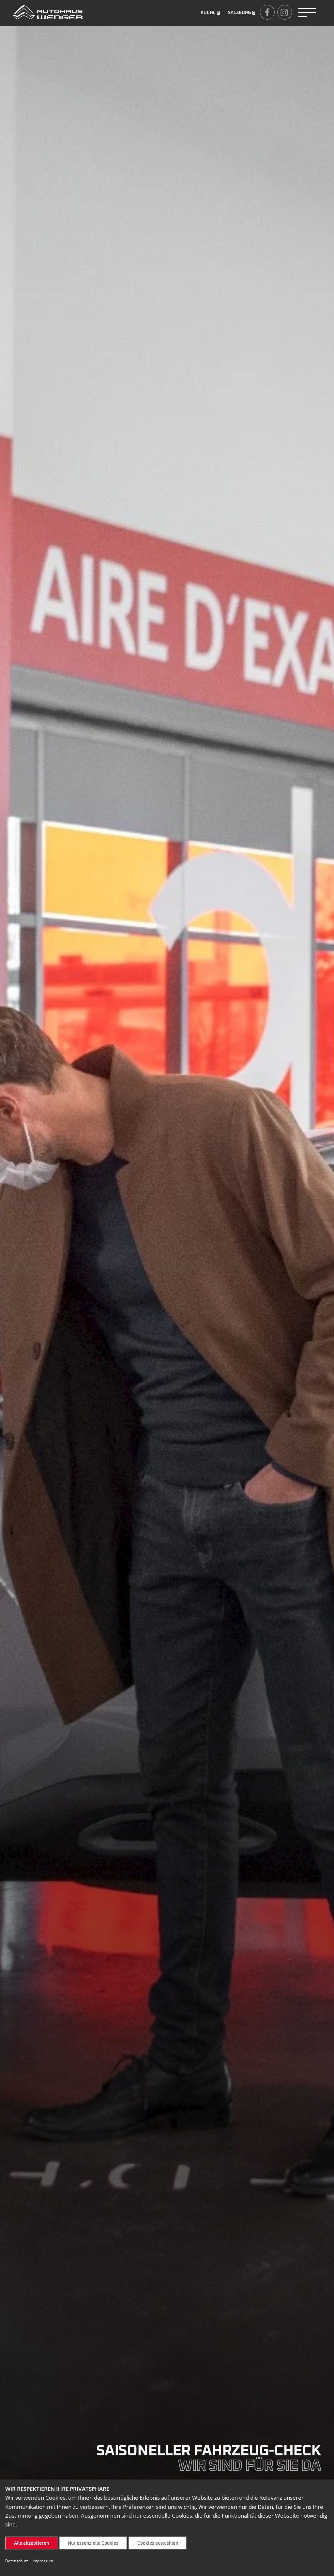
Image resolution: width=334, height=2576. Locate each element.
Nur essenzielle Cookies (93, 2543)
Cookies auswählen (158, 2543)
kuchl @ (210, 13)
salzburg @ (242, 13)
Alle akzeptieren (31, 2543)
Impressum (43, 2561)
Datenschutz (17, 2561)
